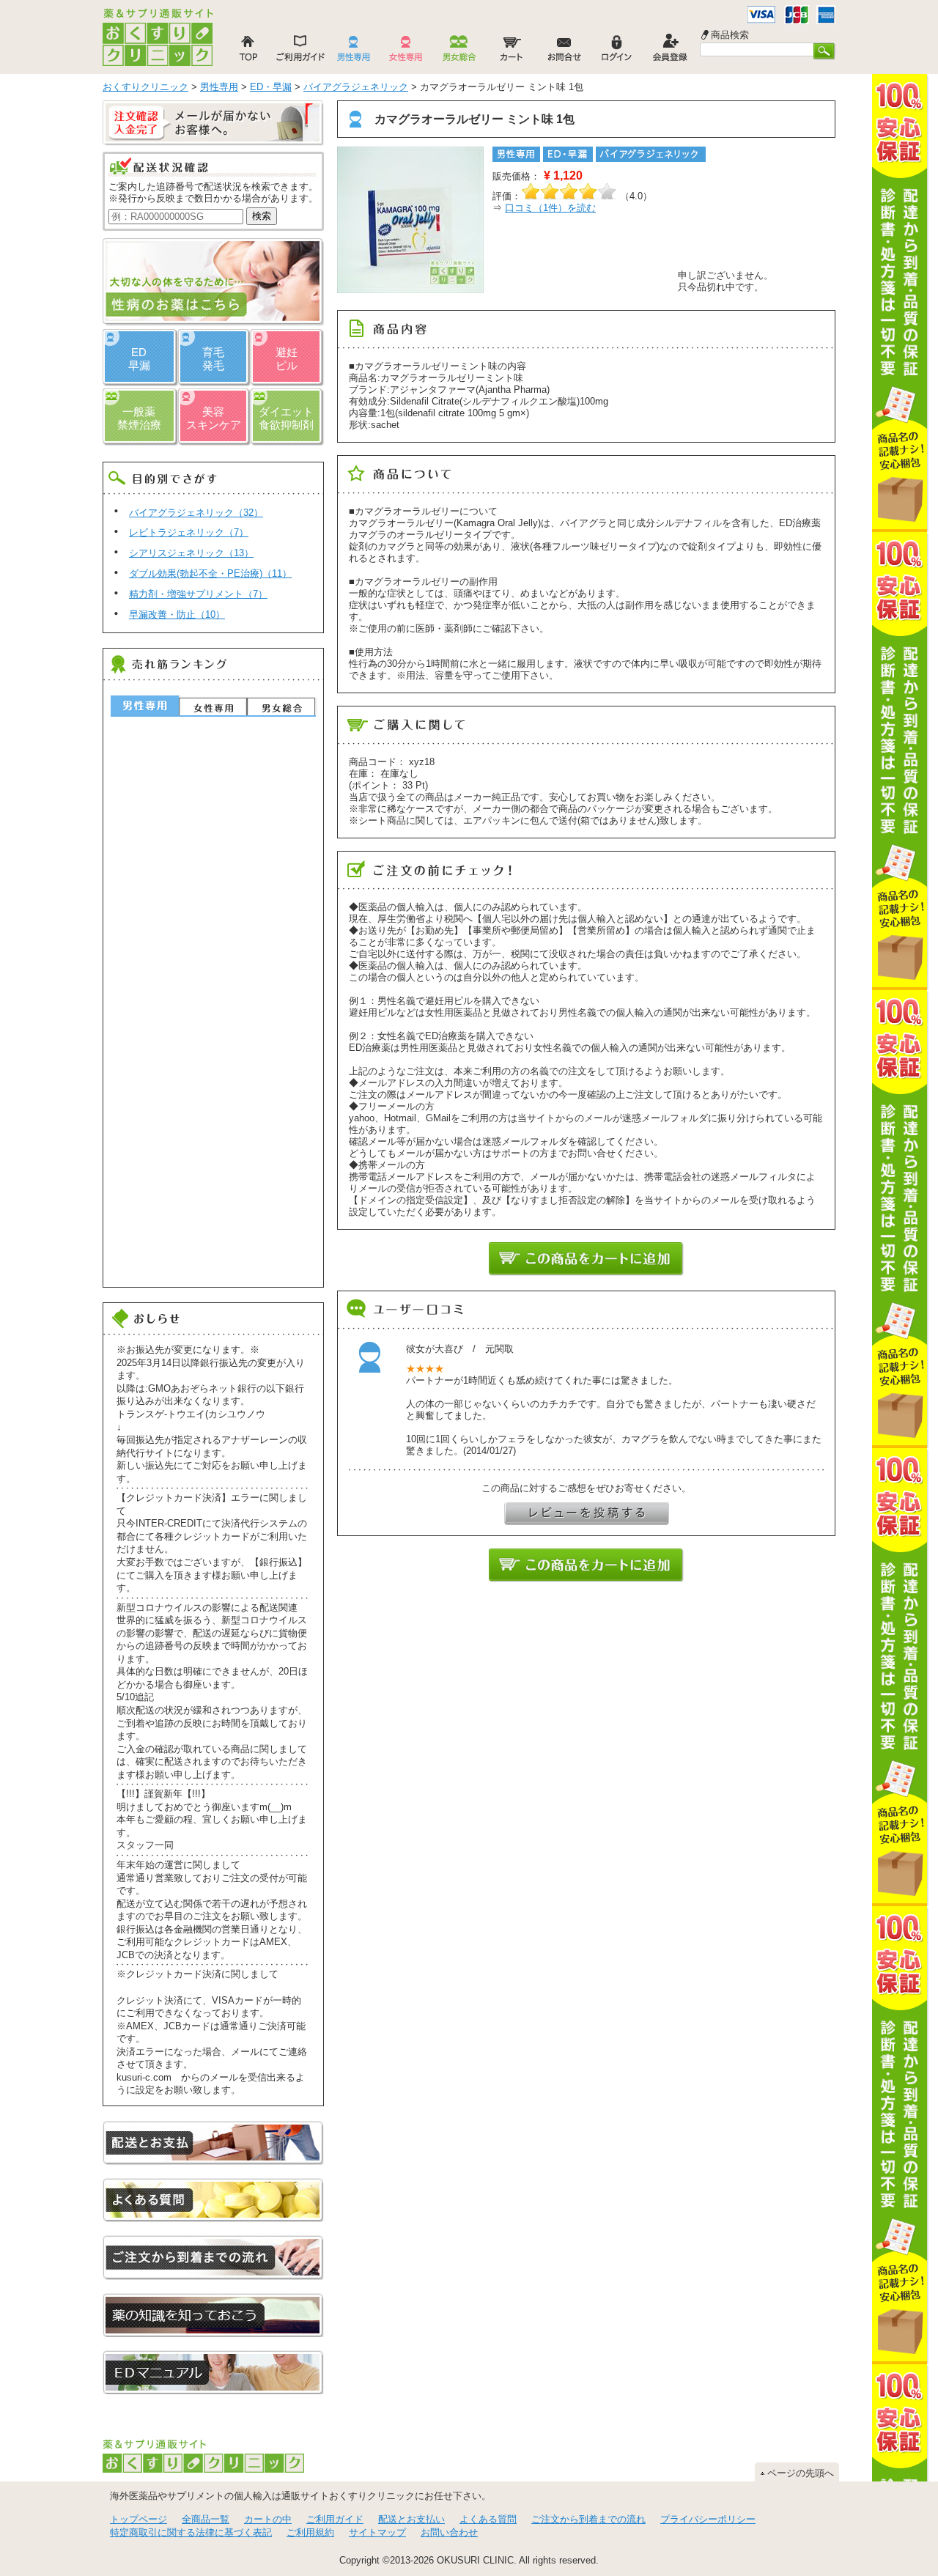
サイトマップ (377, 2532)
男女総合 (281, 706)
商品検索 (730, 35)
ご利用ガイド (335, 2519)
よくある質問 (488, 2519)
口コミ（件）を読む (550, 208)
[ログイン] (617, 52)
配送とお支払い (411, 2519)
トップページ (139, 2519)
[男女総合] (459, 52)
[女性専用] (406, 52)
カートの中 (268, 2519)
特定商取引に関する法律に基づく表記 (191, 2532)
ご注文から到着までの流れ (588, 2519)
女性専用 (213, 706)
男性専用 (145, 705)
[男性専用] (353, 52)
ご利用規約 (310, 2532)
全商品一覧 (206, 2519)
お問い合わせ (449, 2532)
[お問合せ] (564, 52)
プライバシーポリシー (708, 2519)
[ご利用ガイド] (300, 52)
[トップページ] (248, 52)
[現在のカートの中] (512, 52)
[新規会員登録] (670, 52)
